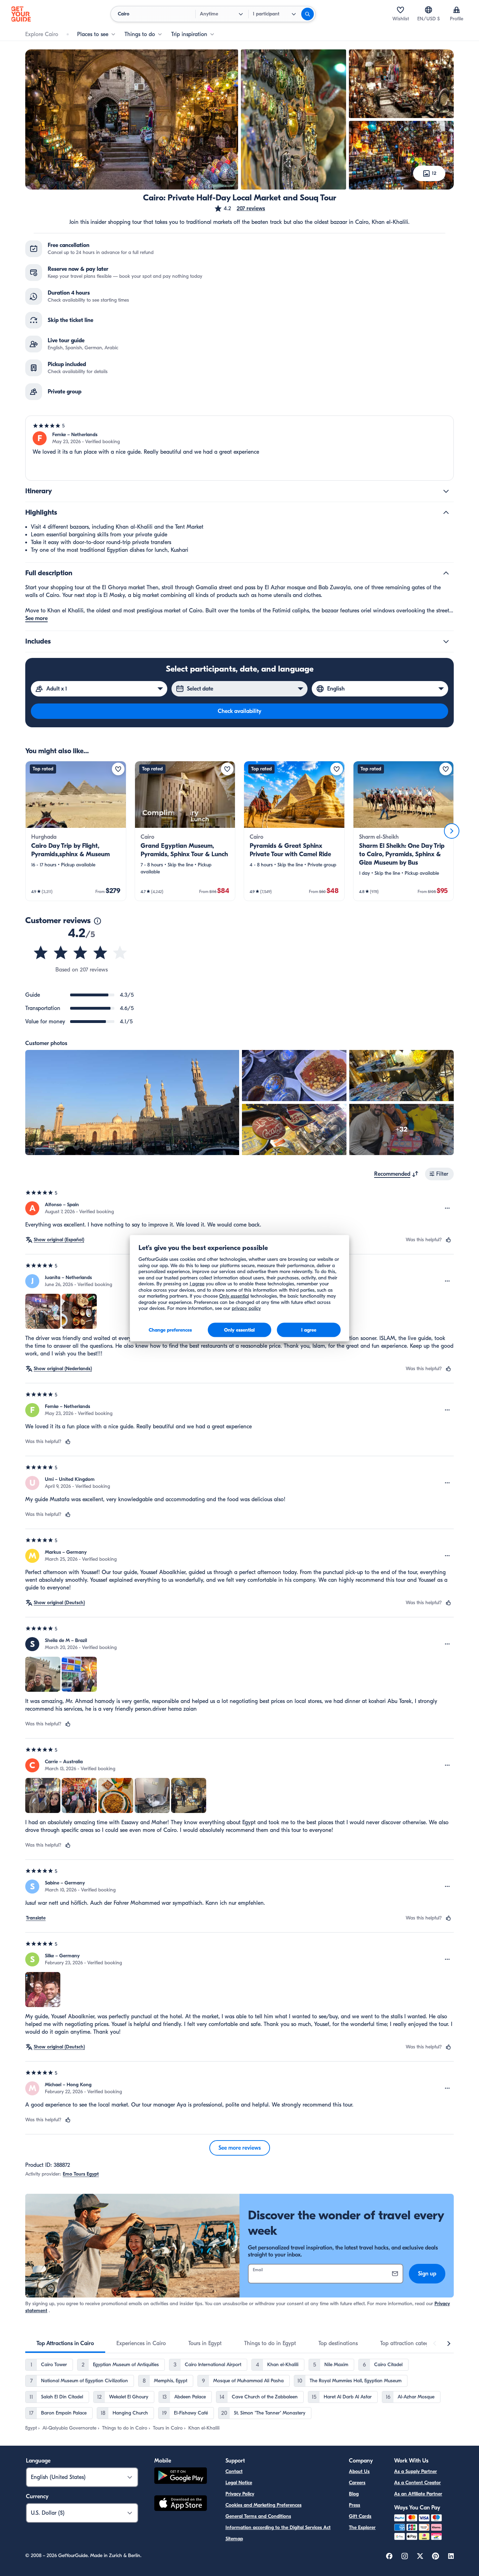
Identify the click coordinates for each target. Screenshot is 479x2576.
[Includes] (446, 641)
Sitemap (234, 2539)
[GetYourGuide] (21, 14)
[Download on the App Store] (181, 2504)
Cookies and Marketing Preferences (264, 2505)
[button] (239, 208)
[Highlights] (446, 513)
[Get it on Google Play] (181, 2477)
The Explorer (362, 2527)
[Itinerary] (446, 491)
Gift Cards (360, 2516)
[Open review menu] (447, 1208)
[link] (76, 831)
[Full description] (446, 573)
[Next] (452, 831)
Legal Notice (239, 2483)
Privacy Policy (240, 2494)
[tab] (65, 2343)
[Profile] (457, 10)
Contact (234, 2471)
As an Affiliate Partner (418, 2494)
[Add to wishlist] (118, 769)
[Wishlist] (400, 10)
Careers (357, 2483)
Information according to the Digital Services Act (278, 2527)
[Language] (429, 10)
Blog (354, 2494)
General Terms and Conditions (258, 2516)
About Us (359, 2471)
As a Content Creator (417, 2483)
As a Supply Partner (416, 2471)
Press (355, 2505)
